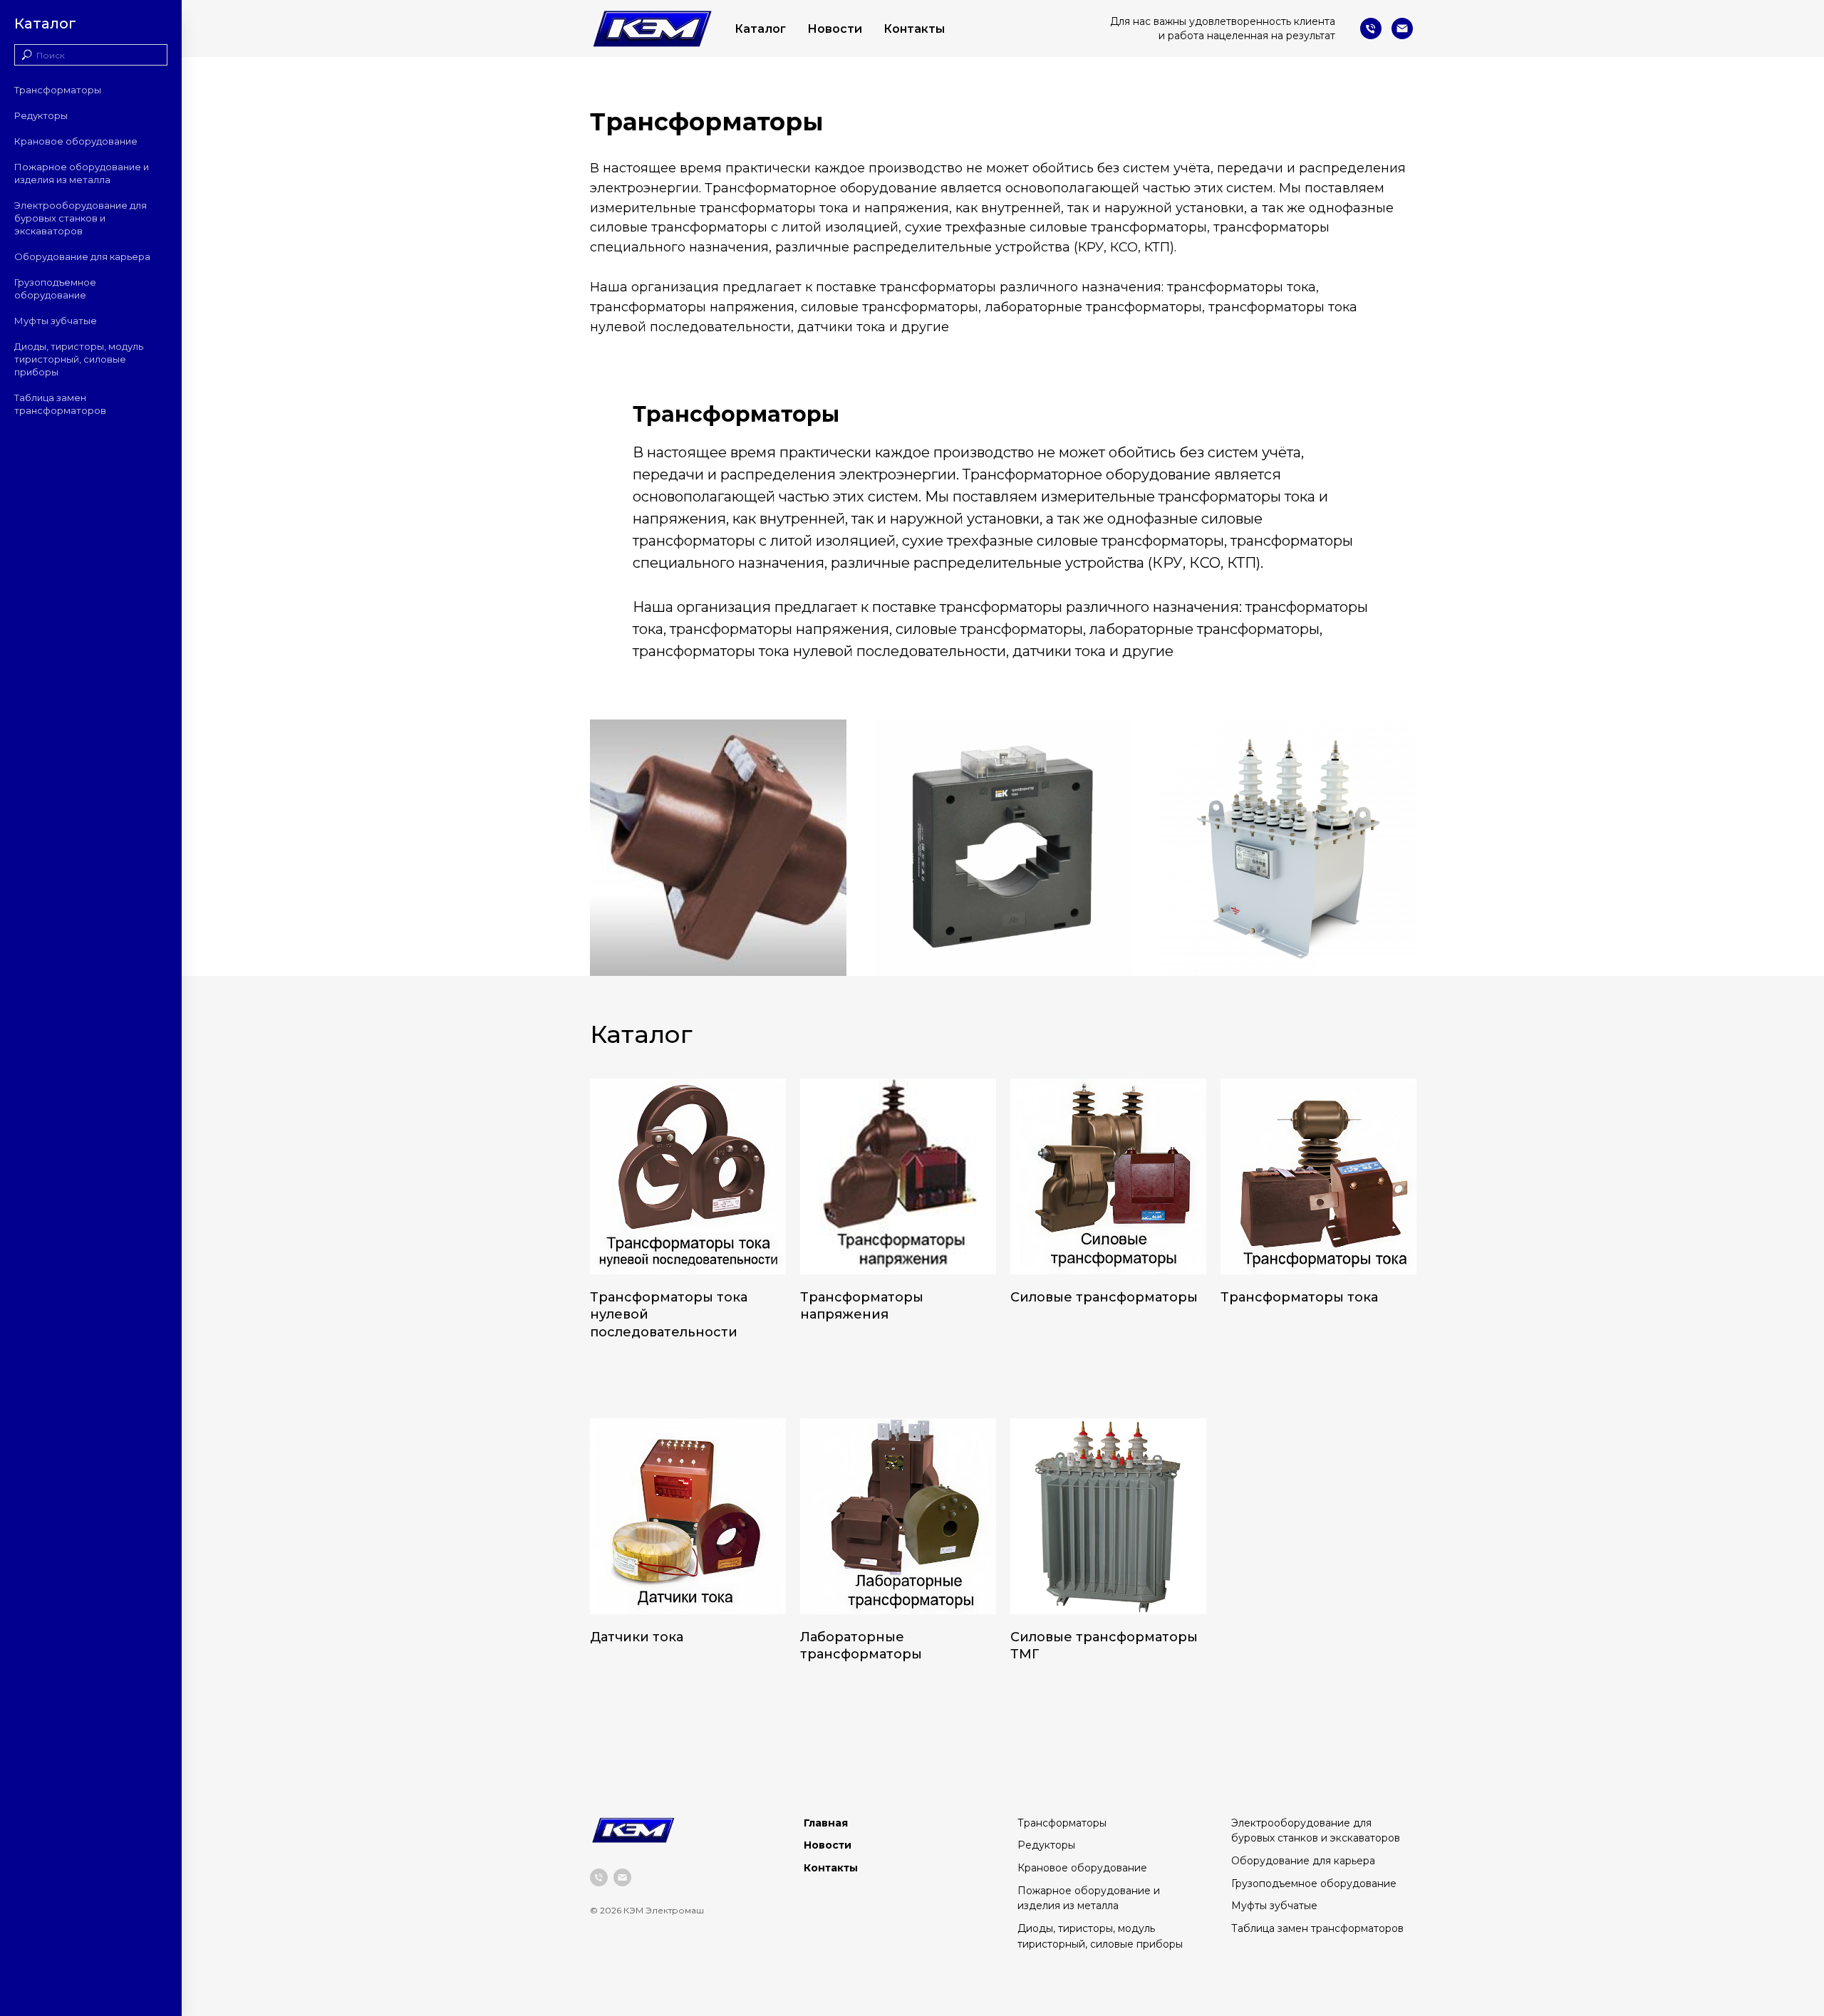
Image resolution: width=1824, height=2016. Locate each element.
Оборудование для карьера (82, 256)
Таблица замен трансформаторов (1317, 1928)
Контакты (914, 29)
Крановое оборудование (76, 141)
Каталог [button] (760, 29)
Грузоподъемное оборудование (1314, 1883)
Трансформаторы (58, 90)
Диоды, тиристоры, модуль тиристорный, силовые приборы (79, 359)
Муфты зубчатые (56, 321)
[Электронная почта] (1402, 28)
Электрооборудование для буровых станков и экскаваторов (81, 218)
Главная (826, 1823)
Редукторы (41, 115)
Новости (835, 29)
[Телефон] (1371, 28)
